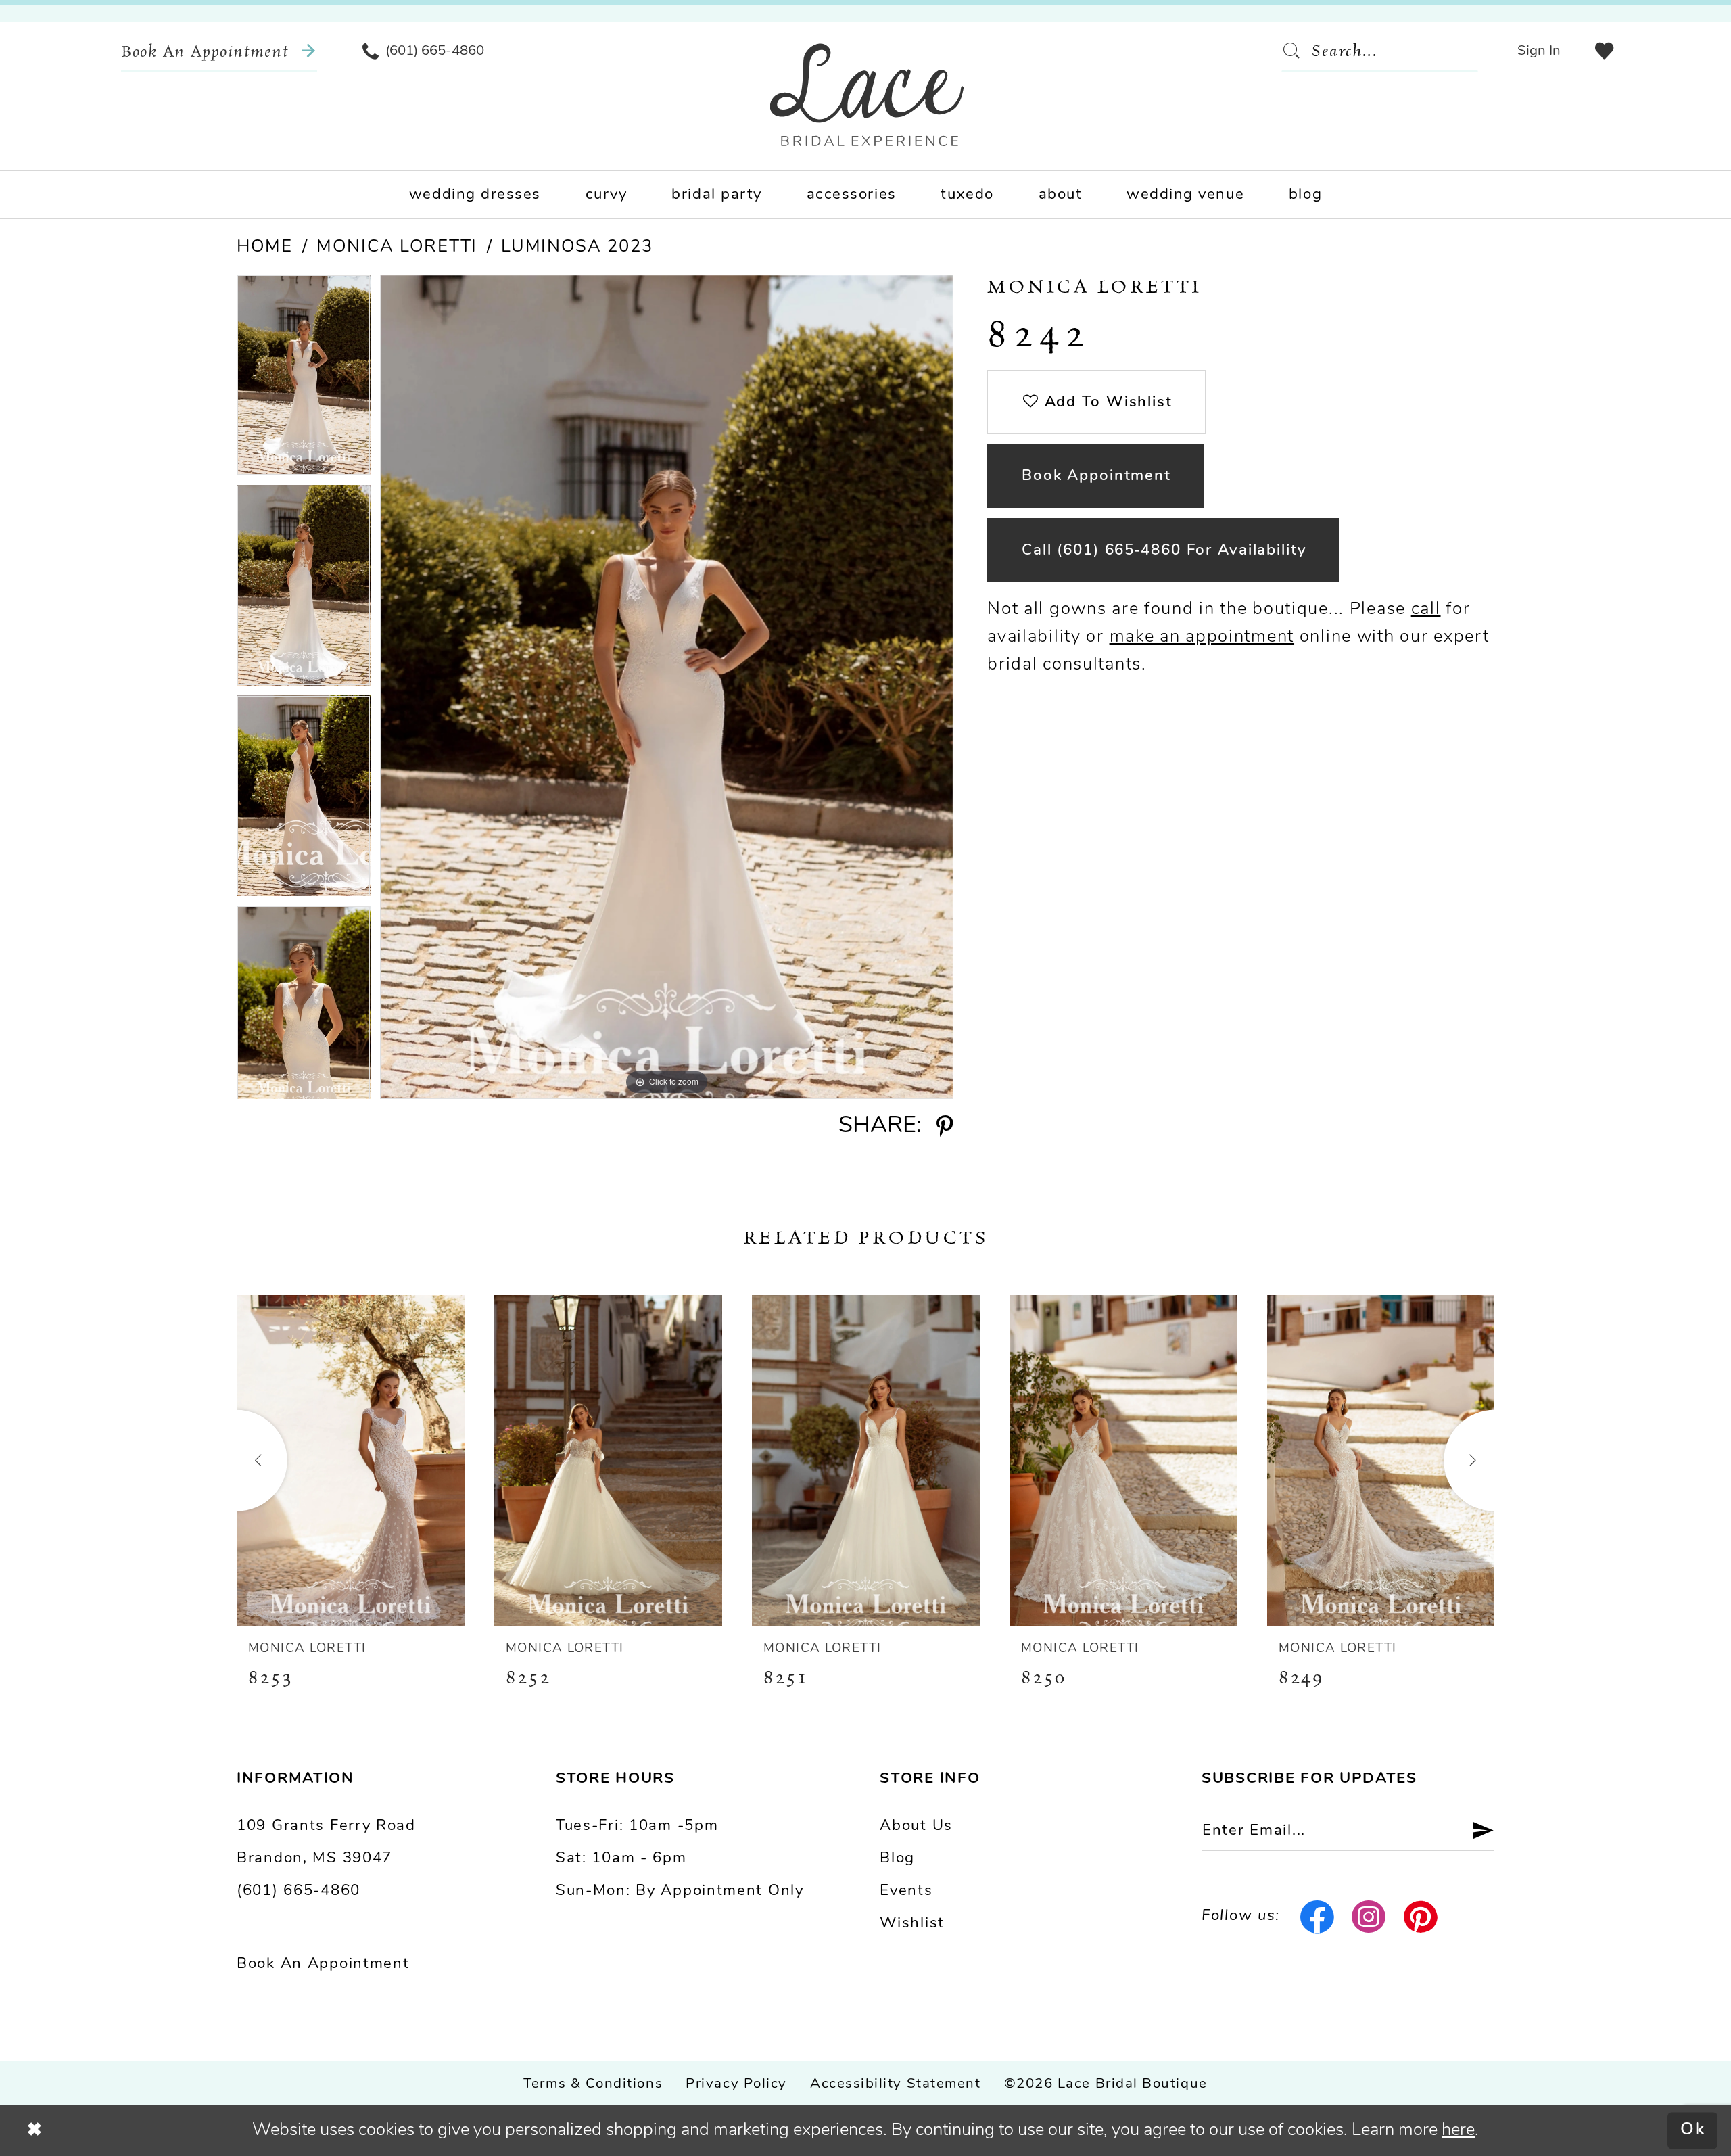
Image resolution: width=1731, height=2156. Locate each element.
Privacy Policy (736, 2084)
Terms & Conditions (593, 2084)
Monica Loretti (397, 247)
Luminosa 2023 (577, 247)
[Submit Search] (1296, 51)
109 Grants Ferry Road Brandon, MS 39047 (326, 1843)
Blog (897, 1859)
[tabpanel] (304, 380)
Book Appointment (1096, 476)
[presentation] (351, 1461)
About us (916, 1826)
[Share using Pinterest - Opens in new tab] (944, 1127)
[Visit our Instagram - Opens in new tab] (1369, 1917)
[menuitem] (219, 51)
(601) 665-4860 (299, 1891)
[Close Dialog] (35, 2130)
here (1458, 2131)
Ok (1693, 2131)
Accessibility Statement (895, 2084)
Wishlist (912, 1924)
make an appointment (1202, 637)
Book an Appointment (323, 1964)
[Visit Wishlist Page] (1604, 51)
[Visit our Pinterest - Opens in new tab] (1421, 1917)
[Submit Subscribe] (1474, 1831)
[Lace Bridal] (867, 95)
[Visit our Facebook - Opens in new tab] (1317, 1917)
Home (265, 247)
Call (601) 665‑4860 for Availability (1164, 551)
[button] (1539, 51)
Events (906, 1891)
